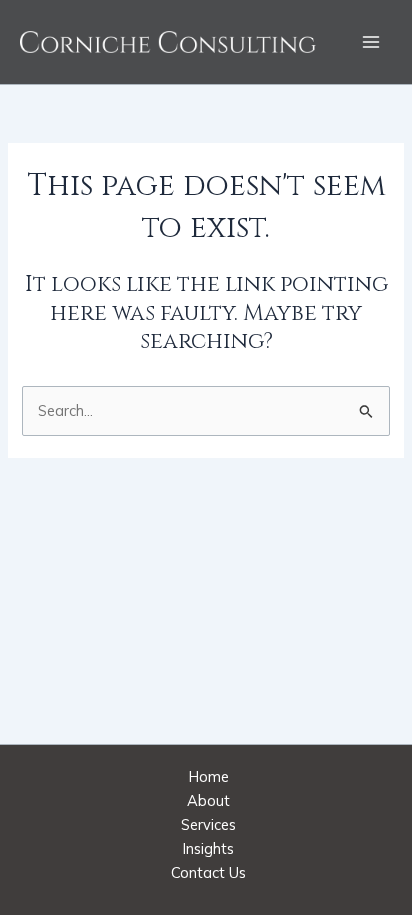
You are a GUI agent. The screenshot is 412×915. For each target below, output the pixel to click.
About (208, 800)
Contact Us (208, 872)
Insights (208, 848)
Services (208, 824)
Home (209, 776)
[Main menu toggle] (371, 42)
